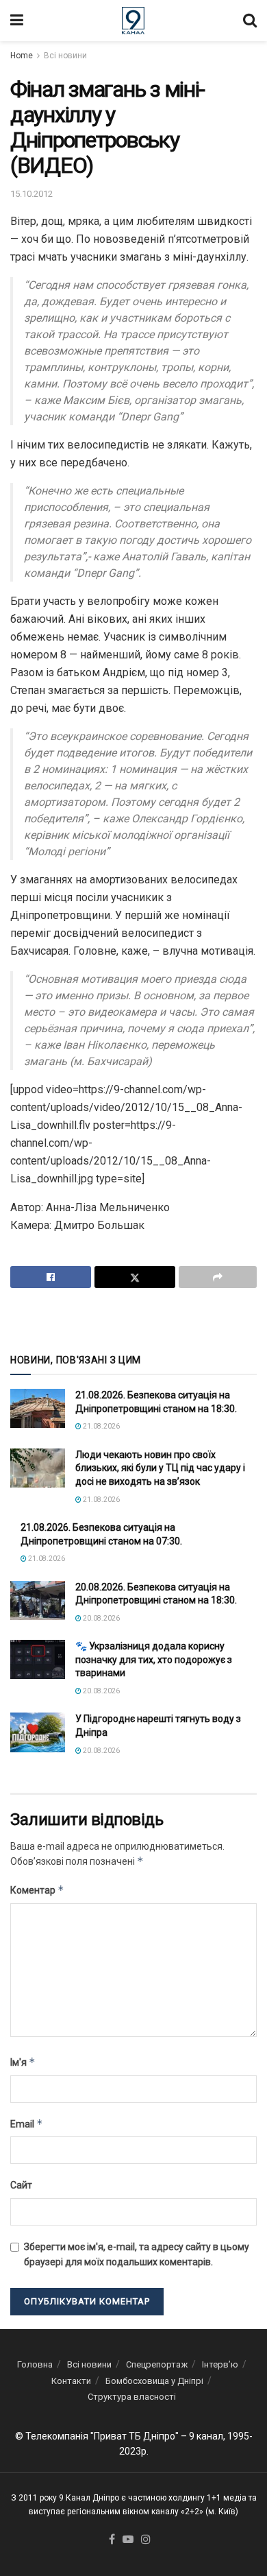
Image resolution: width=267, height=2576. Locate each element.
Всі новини (65, 56)
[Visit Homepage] (133, 21)
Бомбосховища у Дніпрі (154, 2381)
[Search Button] (250, 21)
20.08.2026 (101, 1618)
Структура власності (132, 2397)
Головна (35, 2364)
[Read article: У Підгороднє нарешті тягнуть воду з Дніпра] (38, 1732)
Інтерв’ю (220, 2364)
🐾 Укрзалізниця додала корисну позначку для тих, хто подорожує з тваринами (154, 1659)
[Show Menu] (17, 21)
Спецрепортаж (157, 2364)
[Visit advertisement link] (133, 1320)
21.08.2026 (101, 1426)
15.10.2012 (31, 194)
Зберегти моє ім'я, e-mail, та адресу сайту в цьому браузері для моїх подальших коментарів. (137, 2254)
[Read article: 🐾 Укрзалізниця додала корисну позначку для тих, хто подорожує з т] (38, 1659)
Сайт (21, 2185)
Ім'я (23, 2062)
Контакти (71, 2381)
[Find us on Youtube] (128, 2540)
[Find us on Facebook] (112, 2540)
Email (27, 2124)
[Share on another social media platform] (218, 1277)
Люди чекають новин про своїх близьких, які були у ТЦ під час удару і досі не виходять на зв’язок (160, 1468)
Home (22, 56)
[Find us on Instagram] (146, 2540)
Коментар (37, 1890)
